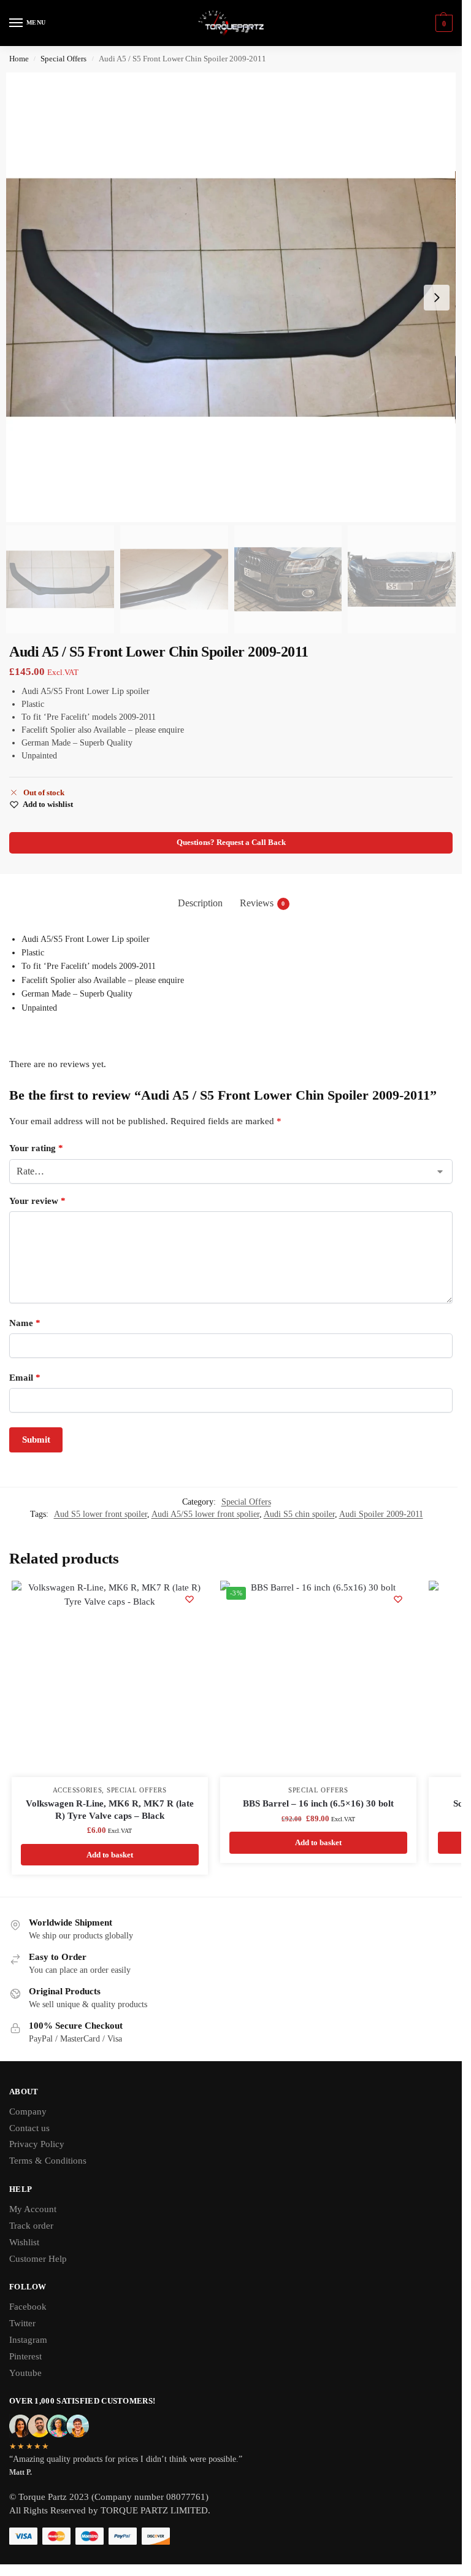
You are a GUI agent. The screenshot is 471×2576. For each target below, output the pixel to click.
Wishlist (24, 2242)
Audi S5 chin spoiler (299, 1514)
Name (25, 1323)
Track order (31, 2226)
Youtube (25, 2373)
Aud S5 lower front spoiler (101, 1514)
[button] (442, 23)
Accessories (78, 1790)
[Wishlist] (190, 1599)
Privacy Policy (37, 2144)
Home (19, 59)
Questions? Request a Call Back (231, 843)
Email (25, 1378)
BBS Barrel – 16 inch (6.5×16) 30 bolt (318, 1803)
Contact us (29, 2128)
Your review (37, 1201)
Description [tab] (200, 903)
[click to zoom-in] (231, 297)
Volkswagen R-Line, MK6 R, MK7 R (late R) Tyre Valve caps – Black (110, 1810)
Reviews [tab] (262, 903)
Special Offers (63, 59)
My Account (33, 2209)
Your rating (36, 1148)
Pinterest (25, 2356)
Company (28, 2111)
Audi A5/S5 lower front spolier (205, 1514)
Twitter (22, 2323)
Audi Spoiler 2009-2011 (381, 1514)
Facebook (28, 2307)
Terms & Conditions (48, 2161)
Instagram (28, 2340)
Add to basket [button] (110, 1855)
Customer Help (38, 2259)
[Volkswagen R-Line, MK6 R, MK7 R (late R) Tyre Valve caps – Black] (110, 1679)
